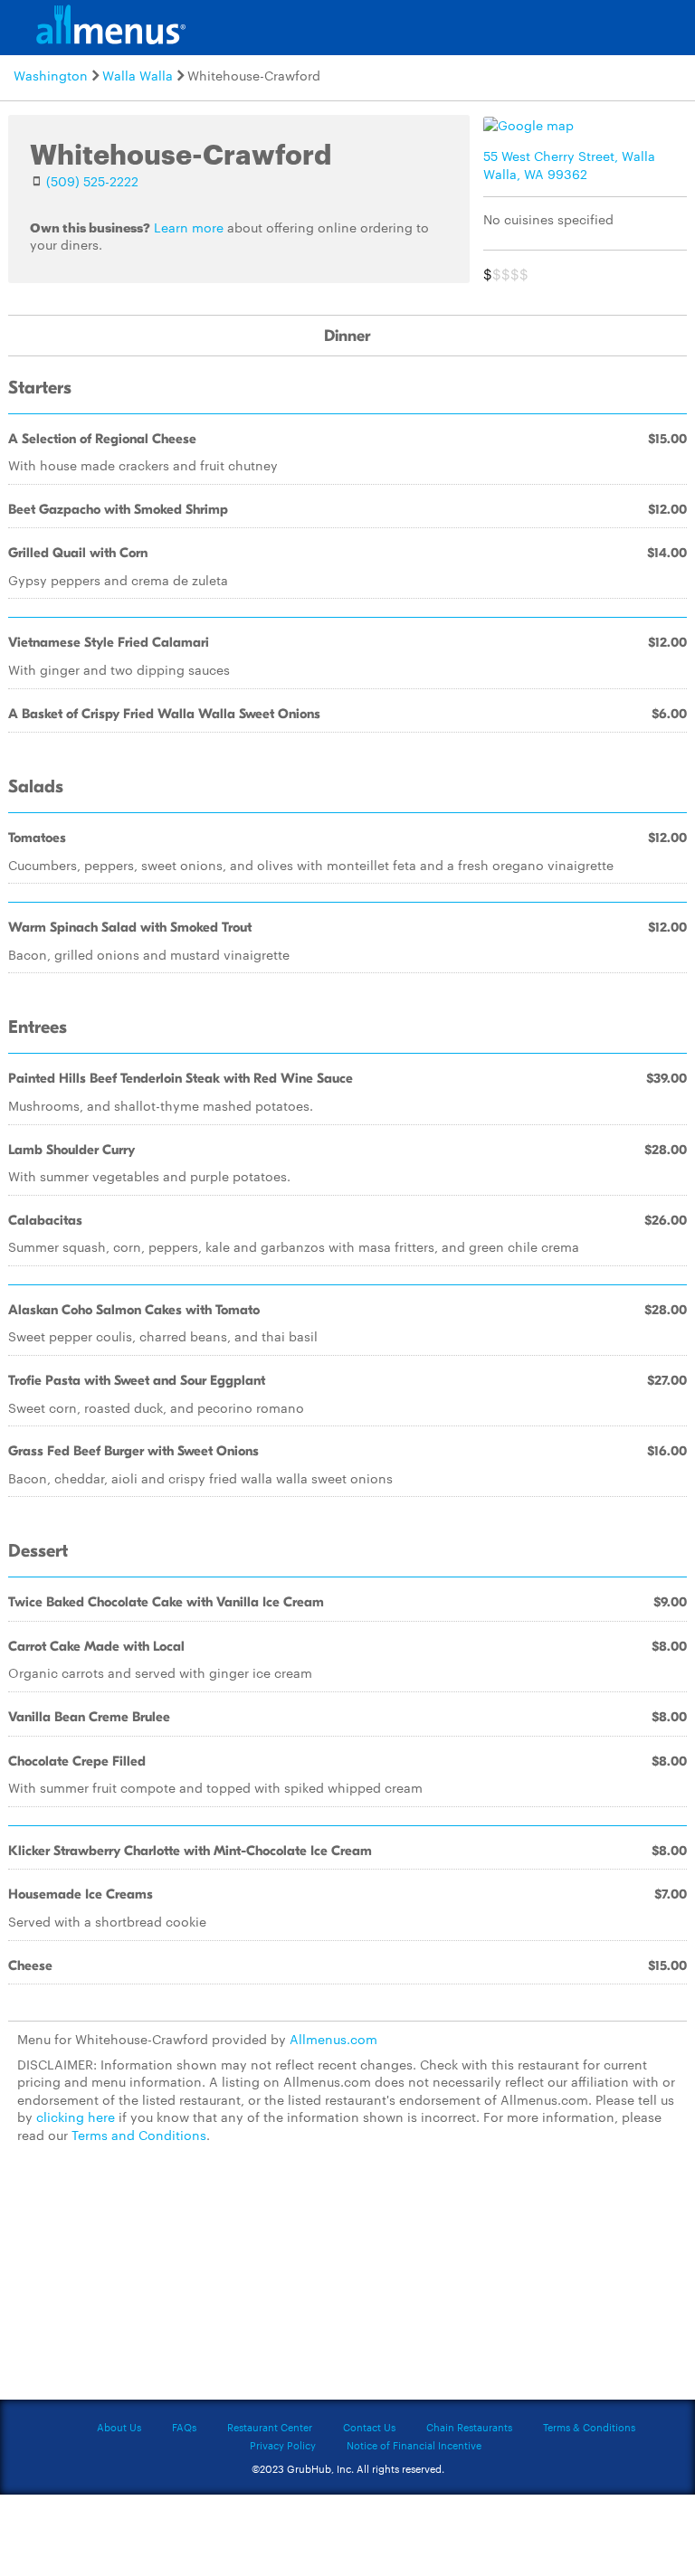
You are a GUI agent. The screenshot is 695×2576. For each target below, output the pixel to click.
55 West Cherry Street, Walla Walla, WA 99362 (569, 165)
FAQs (184, 2427)
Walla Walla (138, 75)
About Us (119, 2427)
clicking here (76, 2117)
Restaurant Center (270, 2427)
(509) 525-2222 (92, 181)
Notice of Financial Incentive (414, 2445)
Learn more (189, 227)
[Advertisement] (347, 2283)
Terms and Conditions (139, 2135)
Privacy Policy (283, 2445)
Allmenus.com (333, 2039)
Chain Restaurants (469, 2427)
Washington (51, 75)
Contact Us (369, 2427)
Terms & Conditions (589, 2427)
